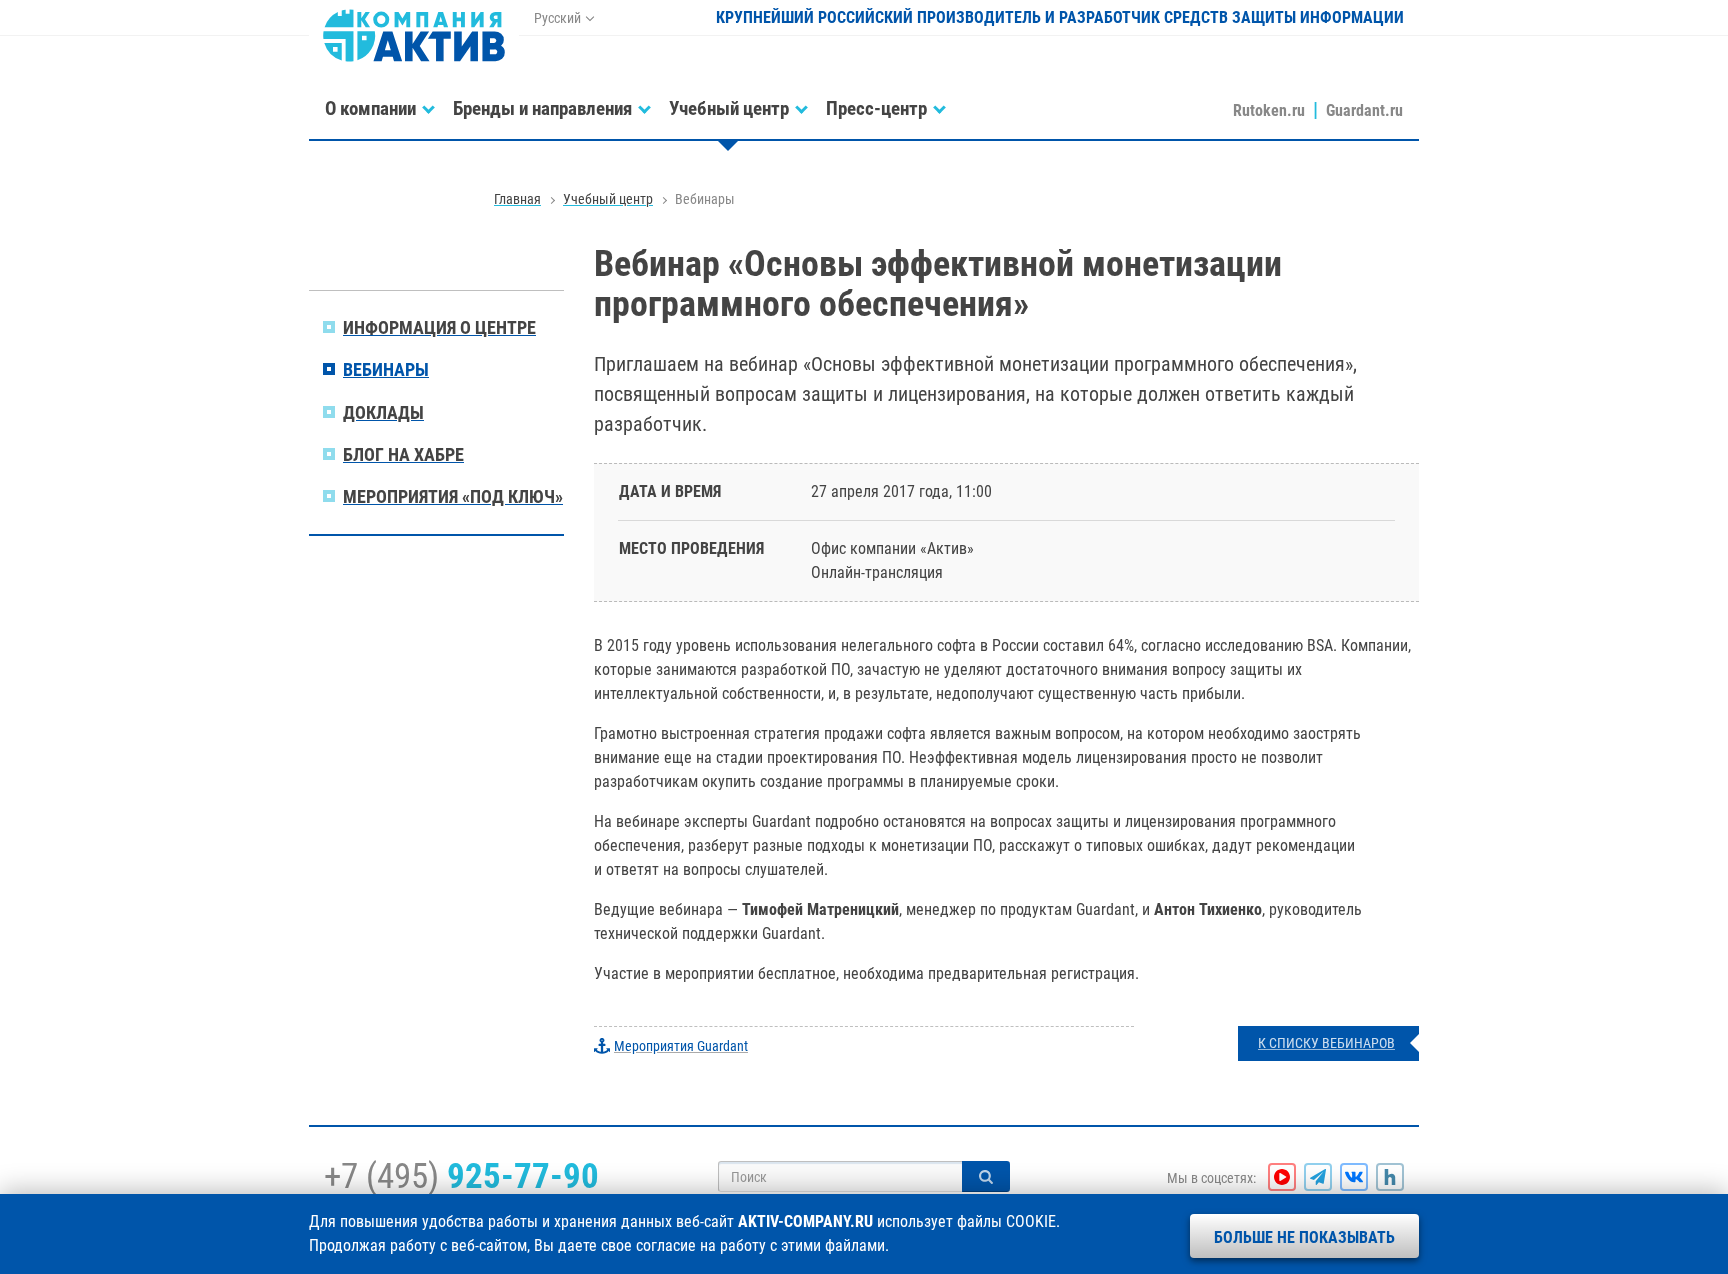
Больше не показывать (1304, 1237)
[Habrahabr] (1390, 1177)
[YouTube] (1282, 1177)
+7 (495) (461, 1176)
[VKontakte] (1354, 1177)
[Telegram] (1318, 1177)
